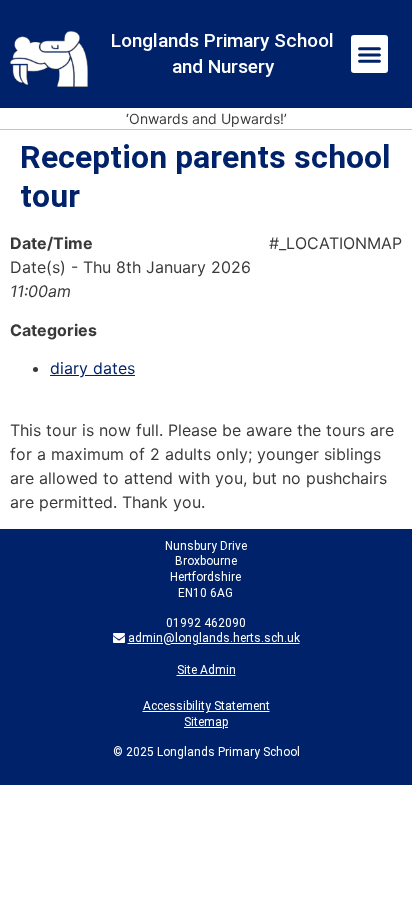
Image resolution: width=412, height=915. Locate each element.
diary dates (92, 368)
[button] (370, 54)
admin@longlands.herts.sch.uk (214, 638)
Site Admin (206, 670)
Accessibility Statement (206, 706)
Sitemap (206, 722)
